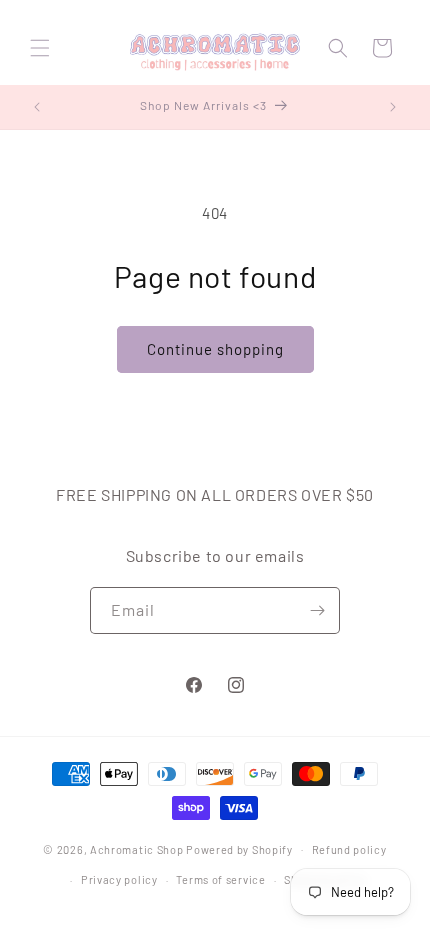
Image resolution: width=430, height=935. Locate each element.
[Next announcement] (393, 107)
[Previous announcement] (37, 107)
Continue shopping (215, 349)
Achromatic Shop (137, 848)
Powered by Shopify (239, 848)
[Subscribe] (317, 610)
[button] (40, 48)
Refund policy (349, 849)
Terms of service (220, 879)
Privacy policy (119, 879)
